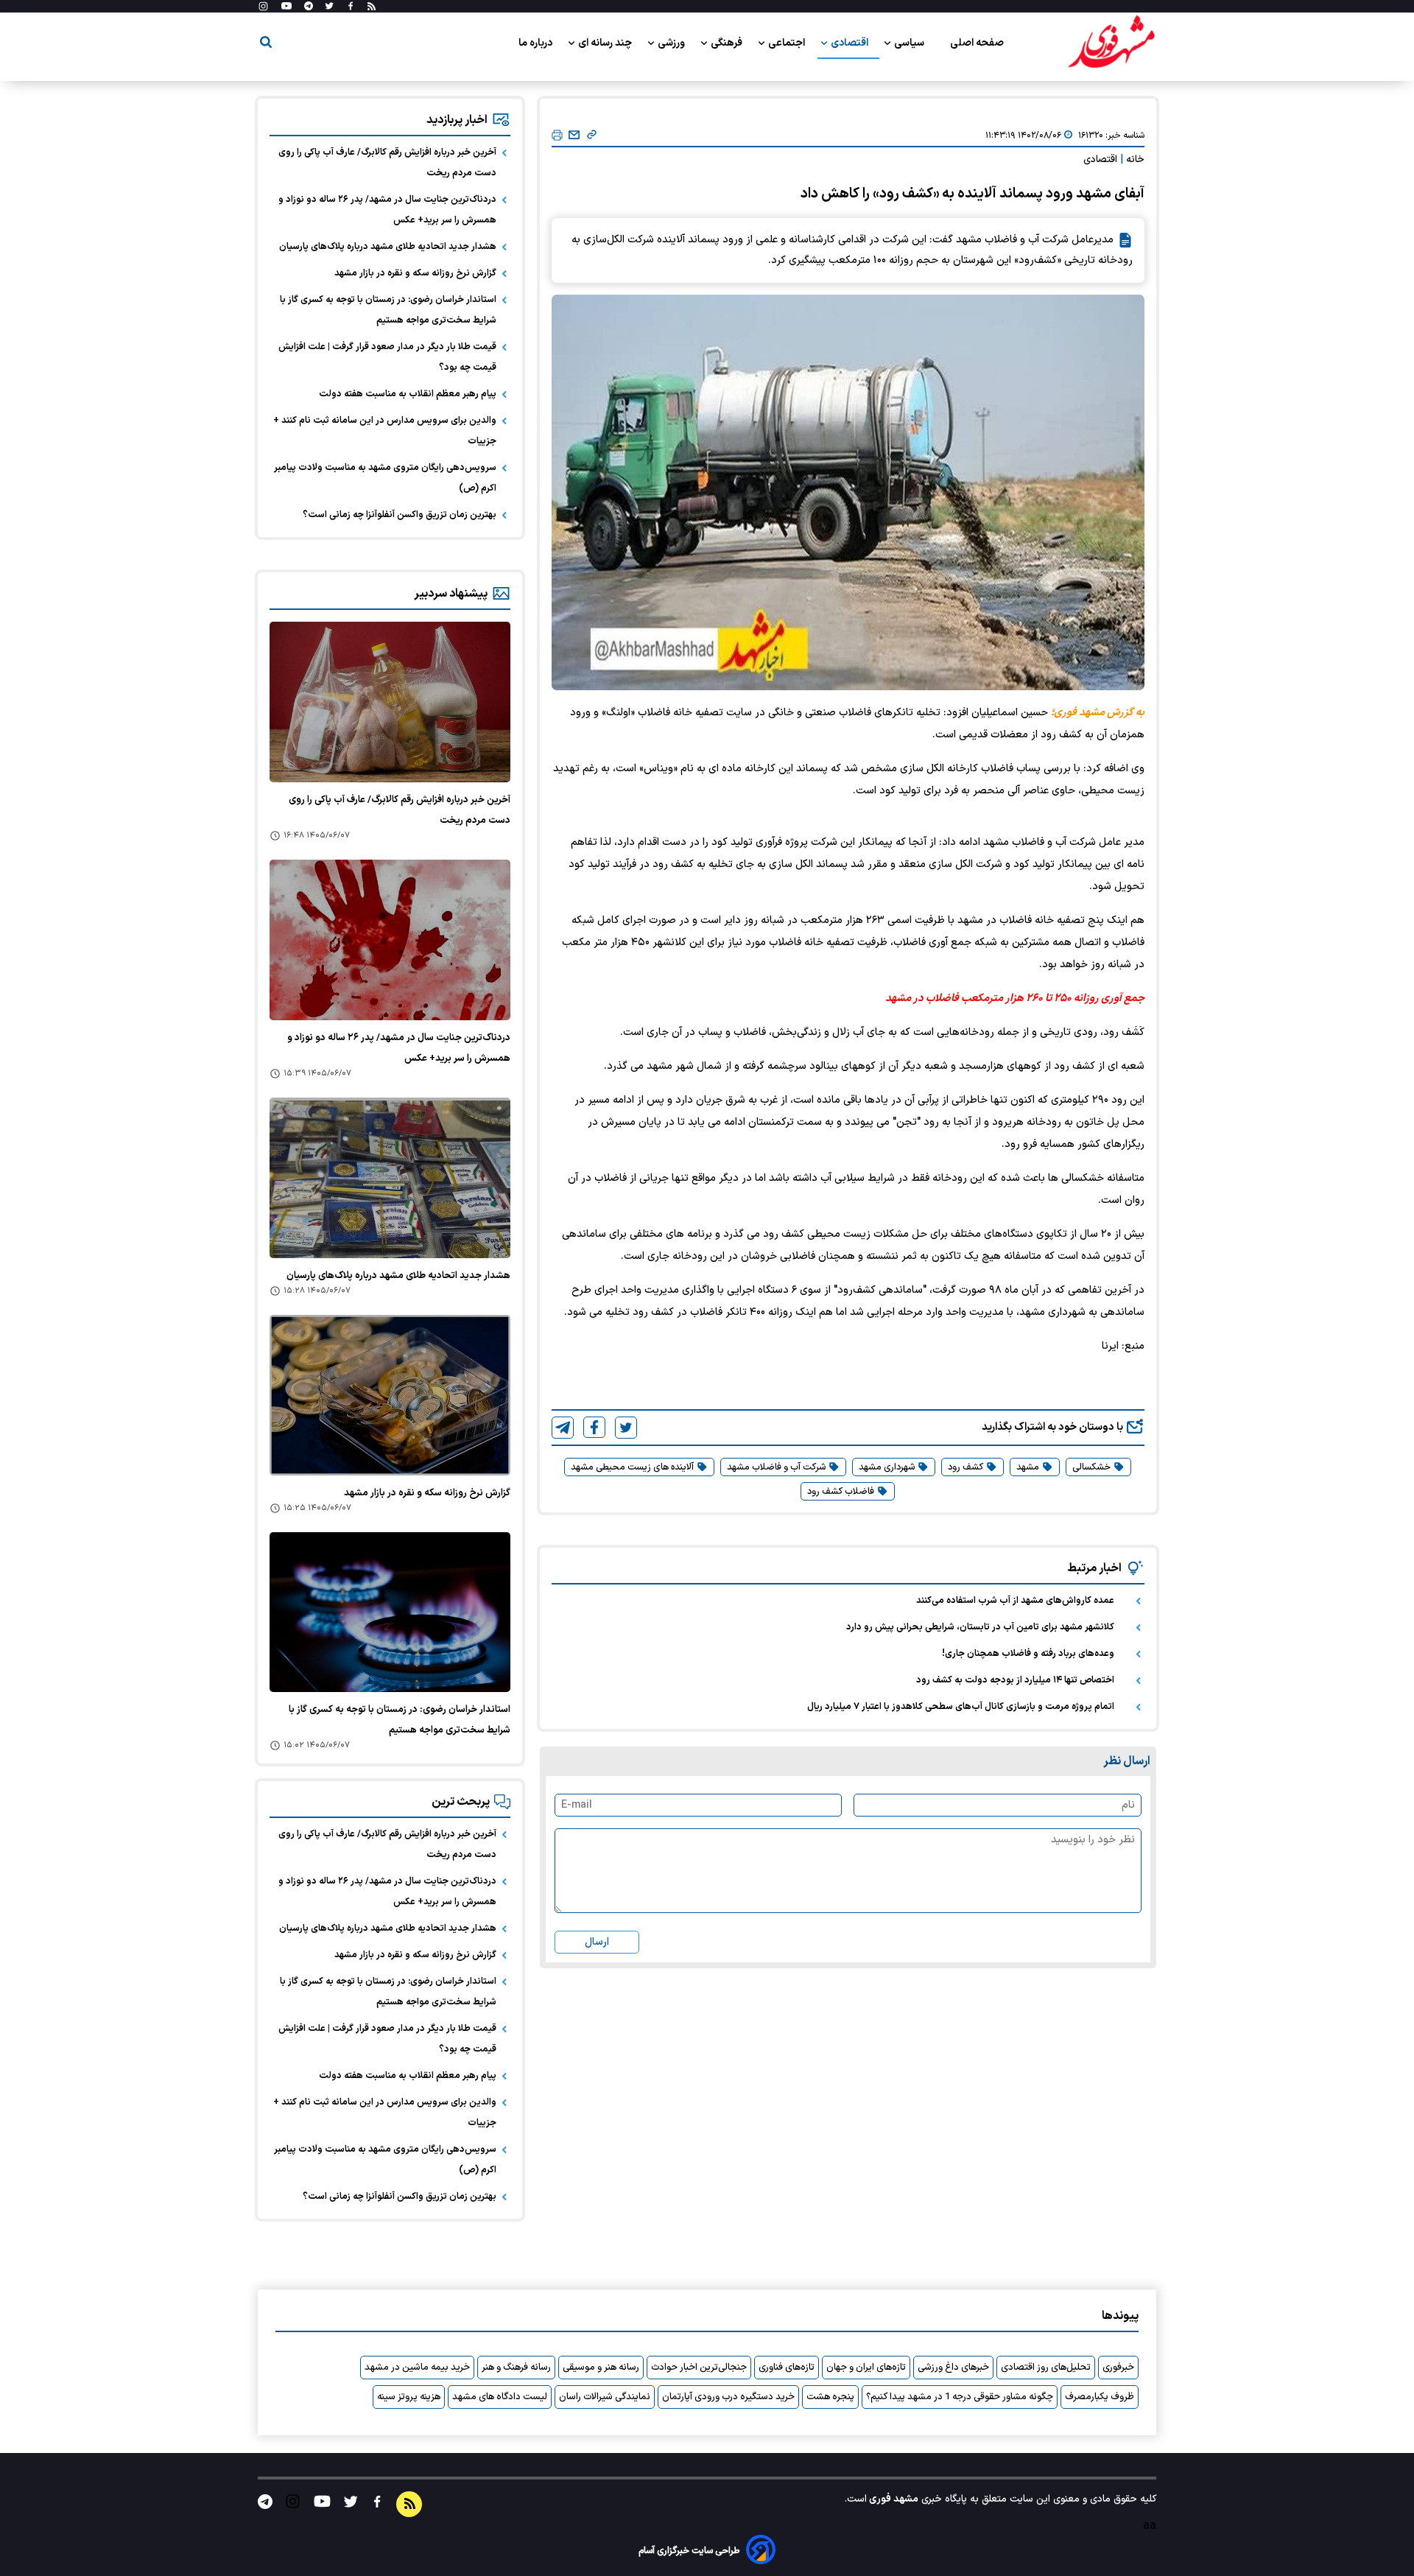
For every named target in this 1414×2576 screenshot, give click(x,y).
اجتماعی (788, 43)
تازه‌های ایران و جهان (866, 2368)
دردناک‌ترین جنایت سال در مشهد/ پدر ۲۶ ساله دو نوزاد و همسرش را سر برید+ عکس (387, 210)
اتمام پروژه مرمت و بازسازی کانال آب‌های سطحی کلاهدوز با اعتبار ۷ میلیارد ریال (961, 1707)
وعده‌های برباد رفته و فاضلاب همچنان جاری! (1028, 1654)
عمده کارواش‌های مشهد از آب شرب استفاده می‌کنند (1015, 1601)
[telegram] (563, 1428)
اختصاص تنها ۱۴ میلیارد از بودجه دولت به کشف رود (1015, 1680)
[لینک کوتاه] (592, 136)
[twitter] (626, 1428)
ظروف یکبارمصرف (1100, 2397)
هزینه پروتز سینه (409, 2397)
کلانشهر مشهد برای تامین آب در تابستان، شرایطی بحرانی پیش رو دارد (980, 1627)
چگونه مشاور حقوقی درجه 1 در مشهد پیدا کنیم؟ (960, 2397)
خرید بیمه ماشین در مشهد (417, 2368)
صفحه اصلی (977, 43)
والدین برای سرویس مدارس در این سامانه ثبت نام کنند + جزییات (385, 431)
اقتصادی (851, 43)
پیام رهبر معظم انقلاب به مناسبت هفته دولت (408, 394)
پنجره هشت (830, 2397)
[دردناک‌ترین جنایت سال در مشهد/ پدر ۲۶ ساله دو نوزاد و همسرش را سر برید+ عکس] (390, 940)
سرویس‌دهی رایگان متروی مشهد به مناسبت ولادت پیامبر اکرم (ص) (385, 478)
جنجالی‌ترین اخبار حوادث (699, 2368)
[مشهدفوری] (1111, 43)
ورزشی (672, 43)
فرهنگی (728, 43)
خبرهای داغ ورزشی (953, 2368)
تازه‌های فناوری (787, 2368)
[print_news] (557, 136)
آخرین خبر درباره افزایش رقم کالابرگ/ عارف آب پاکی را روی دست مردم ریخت (387, 163)
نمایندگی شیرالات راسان (605, 2397)
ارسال (597, 1942)
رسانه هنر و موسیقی (601, 2368)
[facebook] (594, 1427)
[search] (266, 45)
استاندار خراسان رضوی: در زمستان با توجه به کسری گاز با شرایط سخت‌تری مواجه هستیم (388, 310)
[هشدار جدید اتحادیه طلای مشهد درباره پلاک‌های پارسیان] (390, 1178)
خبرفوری (1118, 2368)
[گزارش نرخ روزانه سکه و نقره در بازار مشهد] (390, 1395)
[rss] (372, 7)
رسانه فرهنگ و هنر (516, 2368)
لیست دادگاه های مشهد (500, 2397)
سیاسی (910, 43)
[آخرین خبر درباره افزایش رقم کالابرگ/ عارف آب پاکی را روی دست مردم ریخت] (390, 702)
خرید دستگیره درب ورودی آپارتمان (728, 2397)
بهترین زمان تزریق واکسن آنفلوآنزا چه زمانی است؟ (400, 515)
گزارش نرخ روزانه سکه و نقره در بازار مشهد (415, 273)
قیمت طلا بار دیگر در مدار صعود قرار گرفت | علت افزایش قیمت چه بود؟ (387, 357)
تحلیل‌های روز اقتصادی (1046, 2368)
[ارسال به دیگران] (574, 136)
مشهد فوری (893, 2499)
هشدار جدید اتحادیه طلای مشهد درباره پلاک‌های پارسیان (388, 247)
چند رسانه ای (606, 43)
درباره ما (537, 43)
